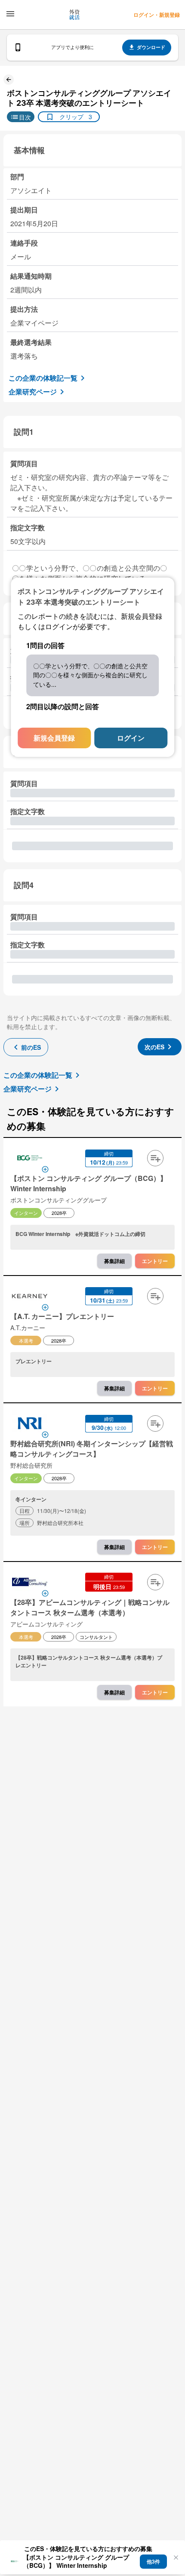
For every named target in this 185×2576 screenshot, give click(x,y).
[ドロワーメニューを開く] (10, 14)
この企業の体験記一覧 (43, 378)
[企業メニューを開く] (30, 1159)
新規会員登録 (54, 737)
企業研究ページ (33, 392)
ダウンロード (151, 47)
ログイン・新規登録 (157, 15)
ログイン (131, 737)
